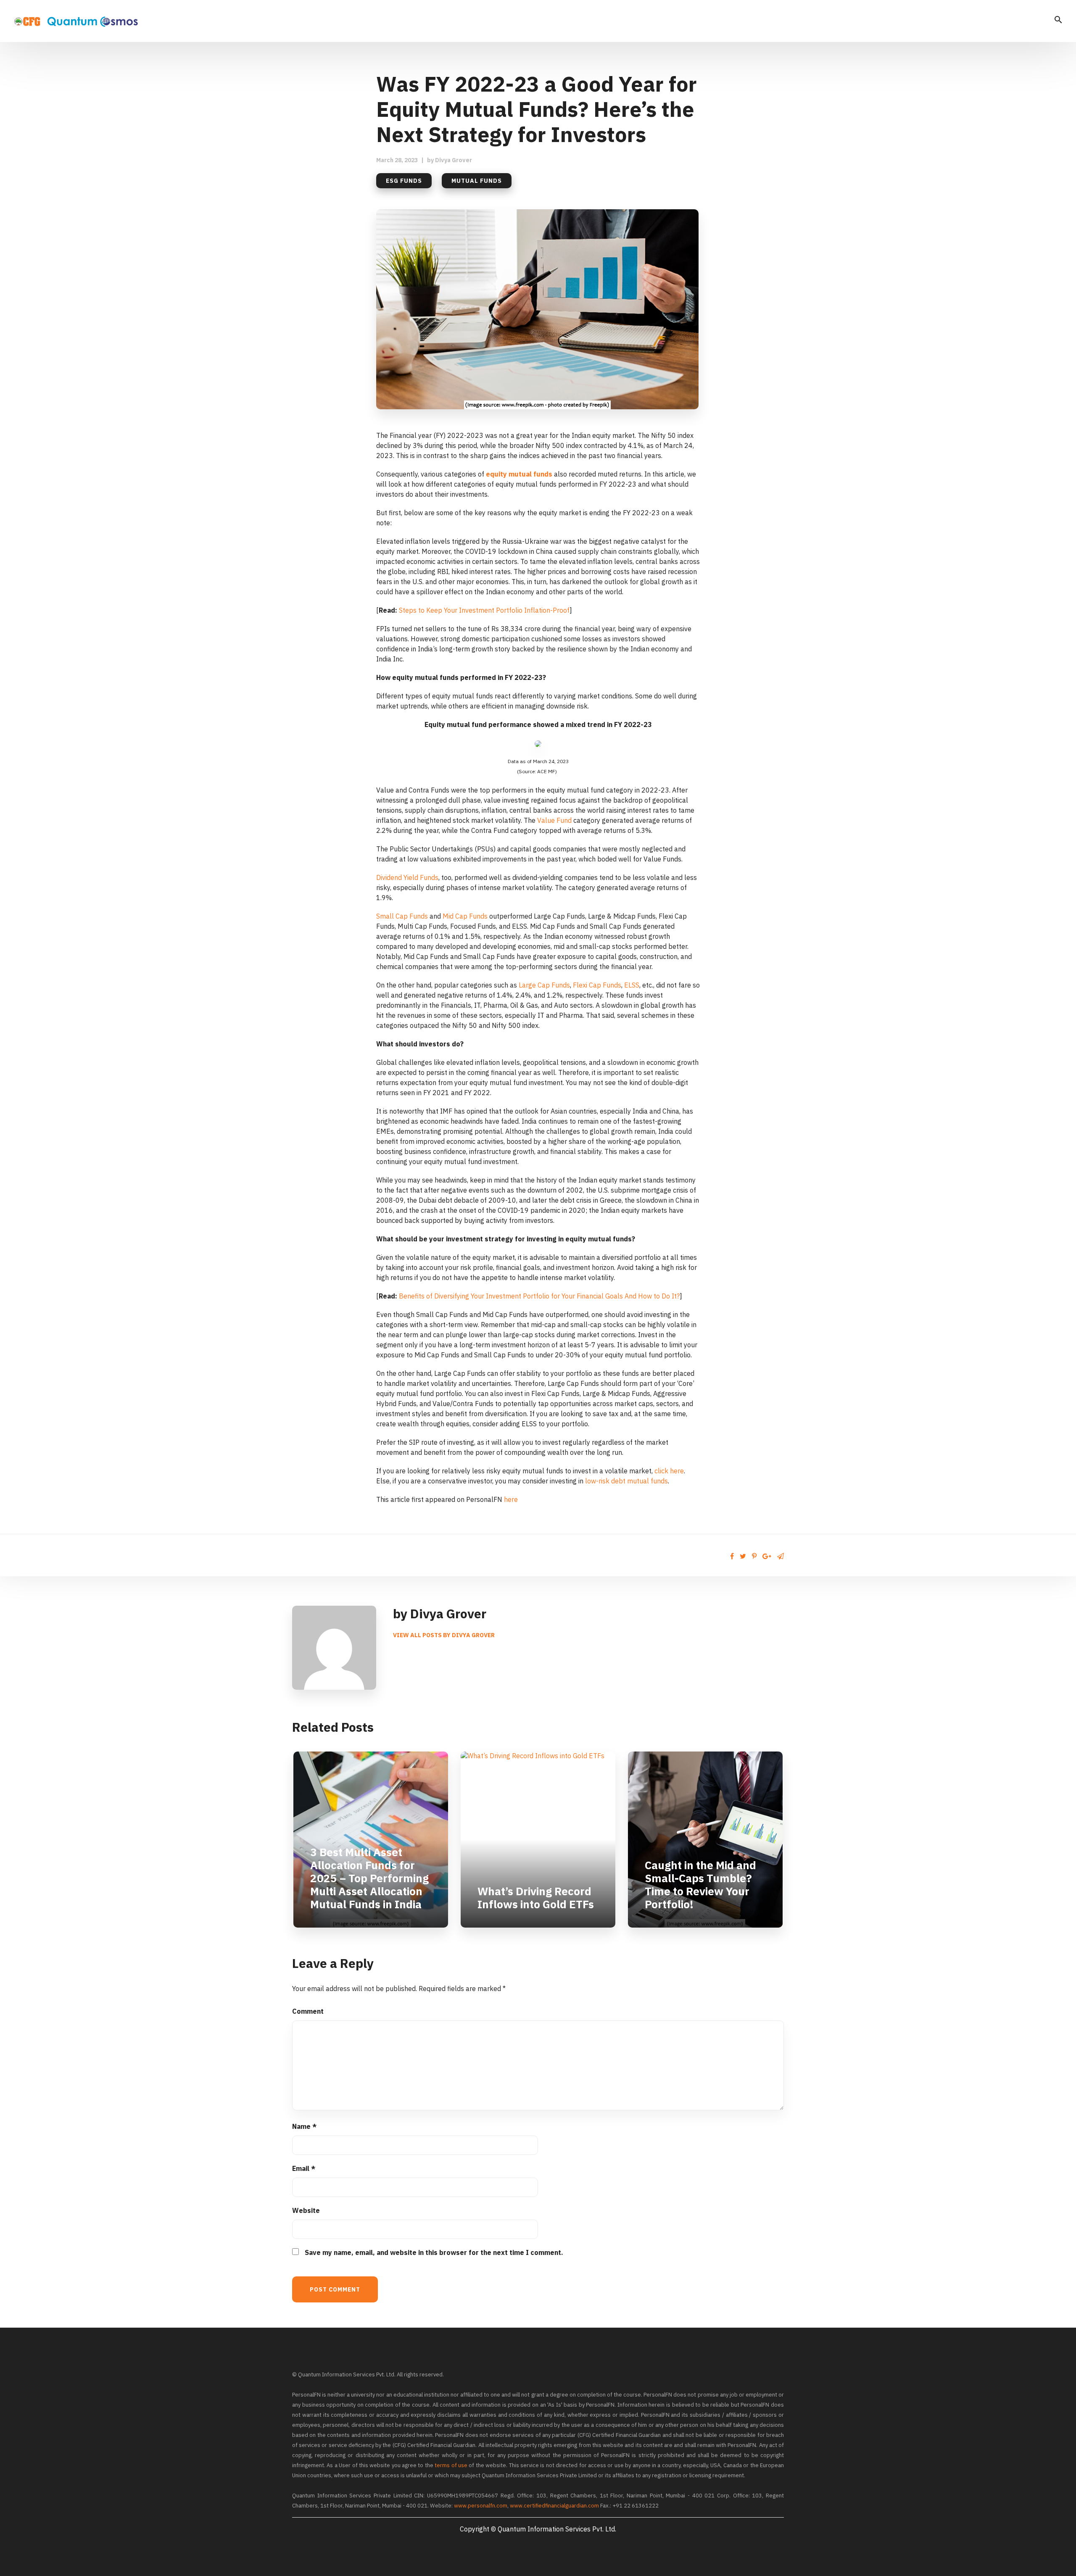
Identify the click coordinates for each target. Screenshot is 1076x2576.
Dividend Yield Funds (407, 877)
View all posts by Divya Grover (444, 1635)
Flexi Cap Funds (597, 985)
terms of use (451, 2465)
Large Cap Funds (544, 985)
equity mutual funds (519, 474)
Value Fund (554, 820)
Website (306, 2210)
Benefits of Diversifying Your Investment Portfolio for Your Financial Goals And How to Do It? (539, 1296)
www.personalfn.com (481, 2506)
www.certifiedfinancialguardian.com (554, 2506)
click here (669, 1471)
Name (304, 2126)
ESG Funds (404, 181)
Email (304, 2168)
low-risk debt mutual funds (626, 1481)
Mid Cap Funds (465, 916)
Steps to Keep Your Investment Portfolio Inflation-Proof (484, 610)
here (511, 1499)
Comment (308, 2011)
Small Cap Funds (402, 916)
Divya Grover (454, 160)
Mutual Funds (477, 181)
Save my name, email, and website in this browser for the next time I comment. (434, 2252)
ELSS (632, 985)
